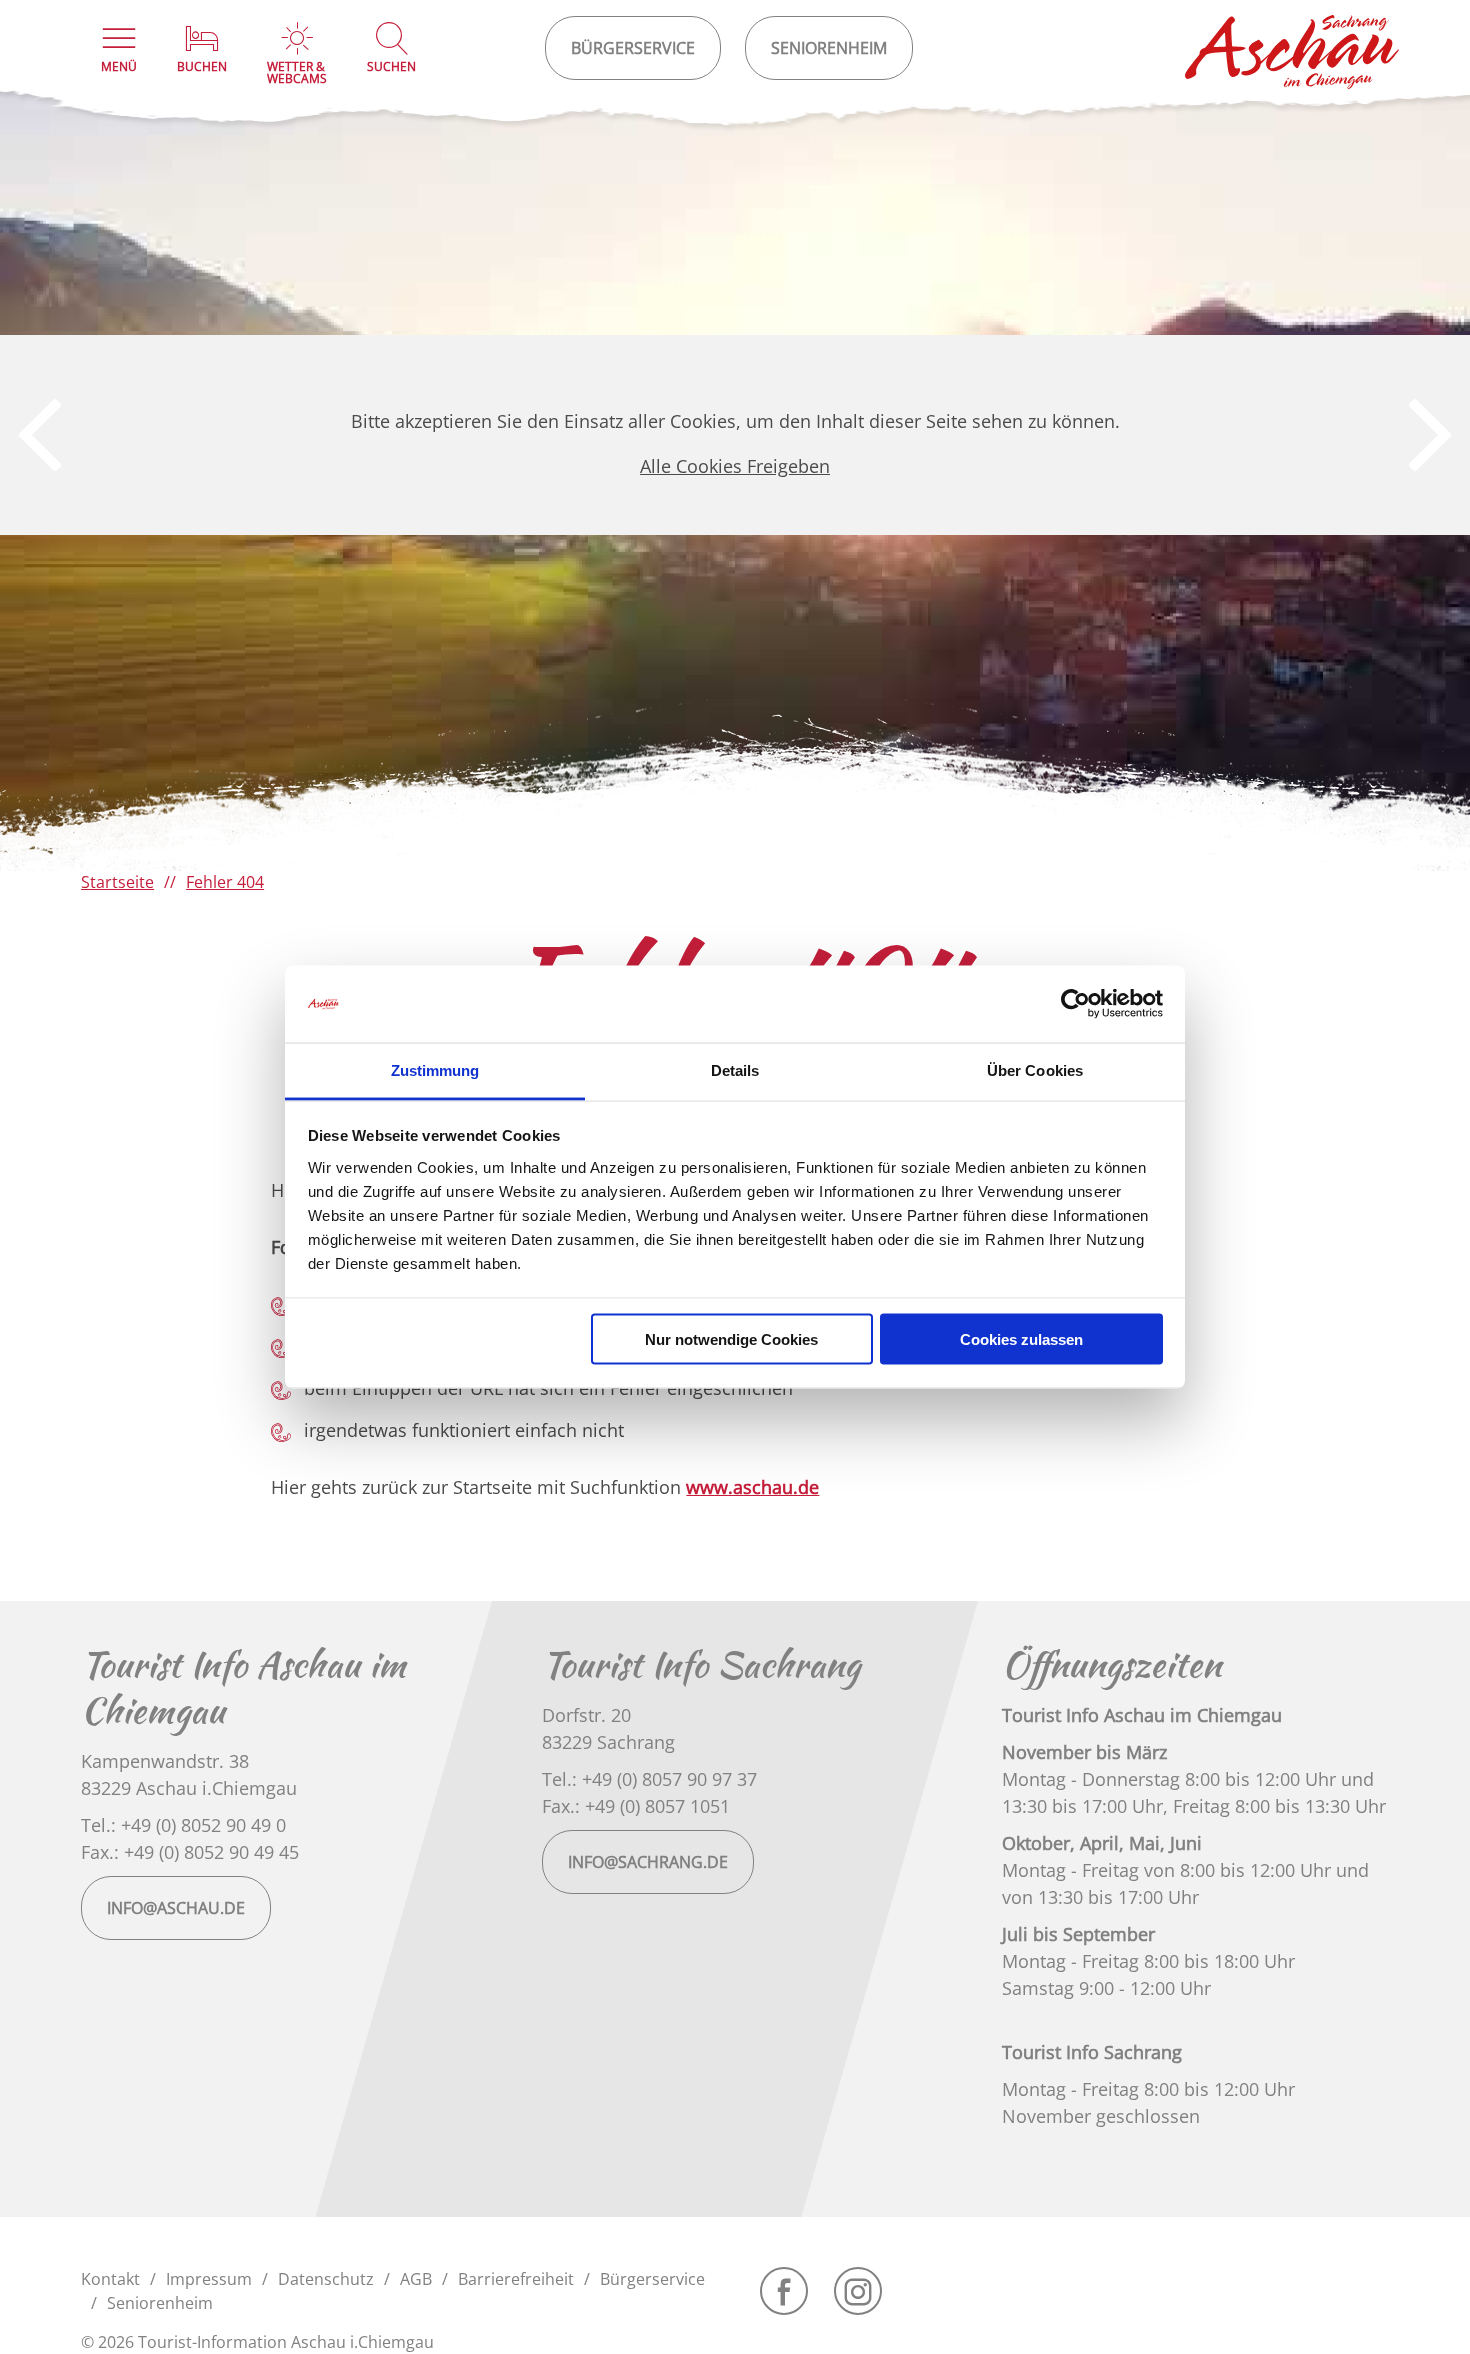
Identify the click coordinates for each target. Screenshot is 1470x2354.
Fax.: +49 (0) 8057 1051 (636, 1806)
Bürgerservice (652, 2279)
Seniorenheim (160, 2303)
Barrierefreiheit (516, 2279)
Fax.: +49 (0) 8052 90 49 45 (190, 1852)
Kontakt (110, 2279)
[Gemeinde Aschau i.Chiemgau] (1293, 52)
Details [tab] (735, 1069)
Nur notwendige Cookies (731, 1339)
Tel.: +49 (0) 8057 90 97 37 (649, 1779)
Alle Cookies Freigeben (735, 466)
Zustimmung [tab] (435, 1069)
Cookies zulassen (1021, 1339)
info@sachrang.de (648, 1862)
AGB (416, 2279)
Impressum (209, 2279)
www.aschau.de (752, 1487)
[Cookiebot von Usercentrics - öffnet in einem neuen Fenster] (1075, 1004)
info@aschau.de (176, 1908)
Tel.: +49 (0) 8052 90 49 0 (183, 1825)
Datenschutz (326, 2279)
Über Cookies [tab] (1035, 1069)
